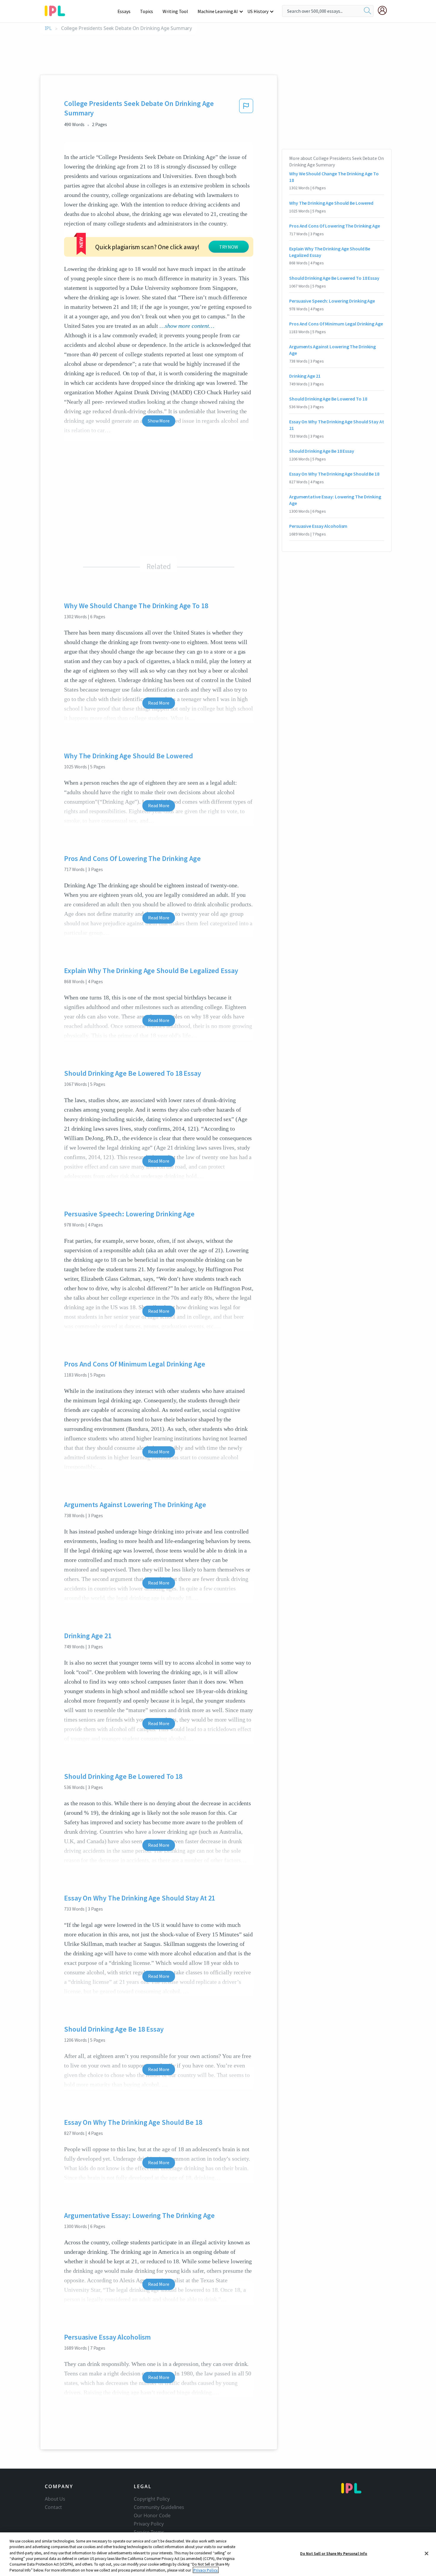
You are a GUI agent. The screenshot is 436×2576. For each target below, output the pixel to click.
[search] (367, 11)
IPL (48, 28)
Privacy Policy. (206, 2570)
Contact (53, 2507)
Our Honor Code (152, 2515)
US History (258, 11)
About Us (55, 2499)
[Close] (427, 2553)
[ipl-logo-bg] (57, 10)
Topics (147, 11)
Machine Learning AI (218, 11)
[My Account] (385, 10)
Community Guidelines (159, 2507)
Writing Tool (175, 11)
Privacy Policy (149, 2524)
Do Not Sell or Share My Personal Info (334, 2554)
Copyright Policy (152, 2499)
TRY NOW (229, 247)
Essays (124, 11)
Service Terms (149, 2532)
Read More (159, 703)
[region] (218, 2554)
